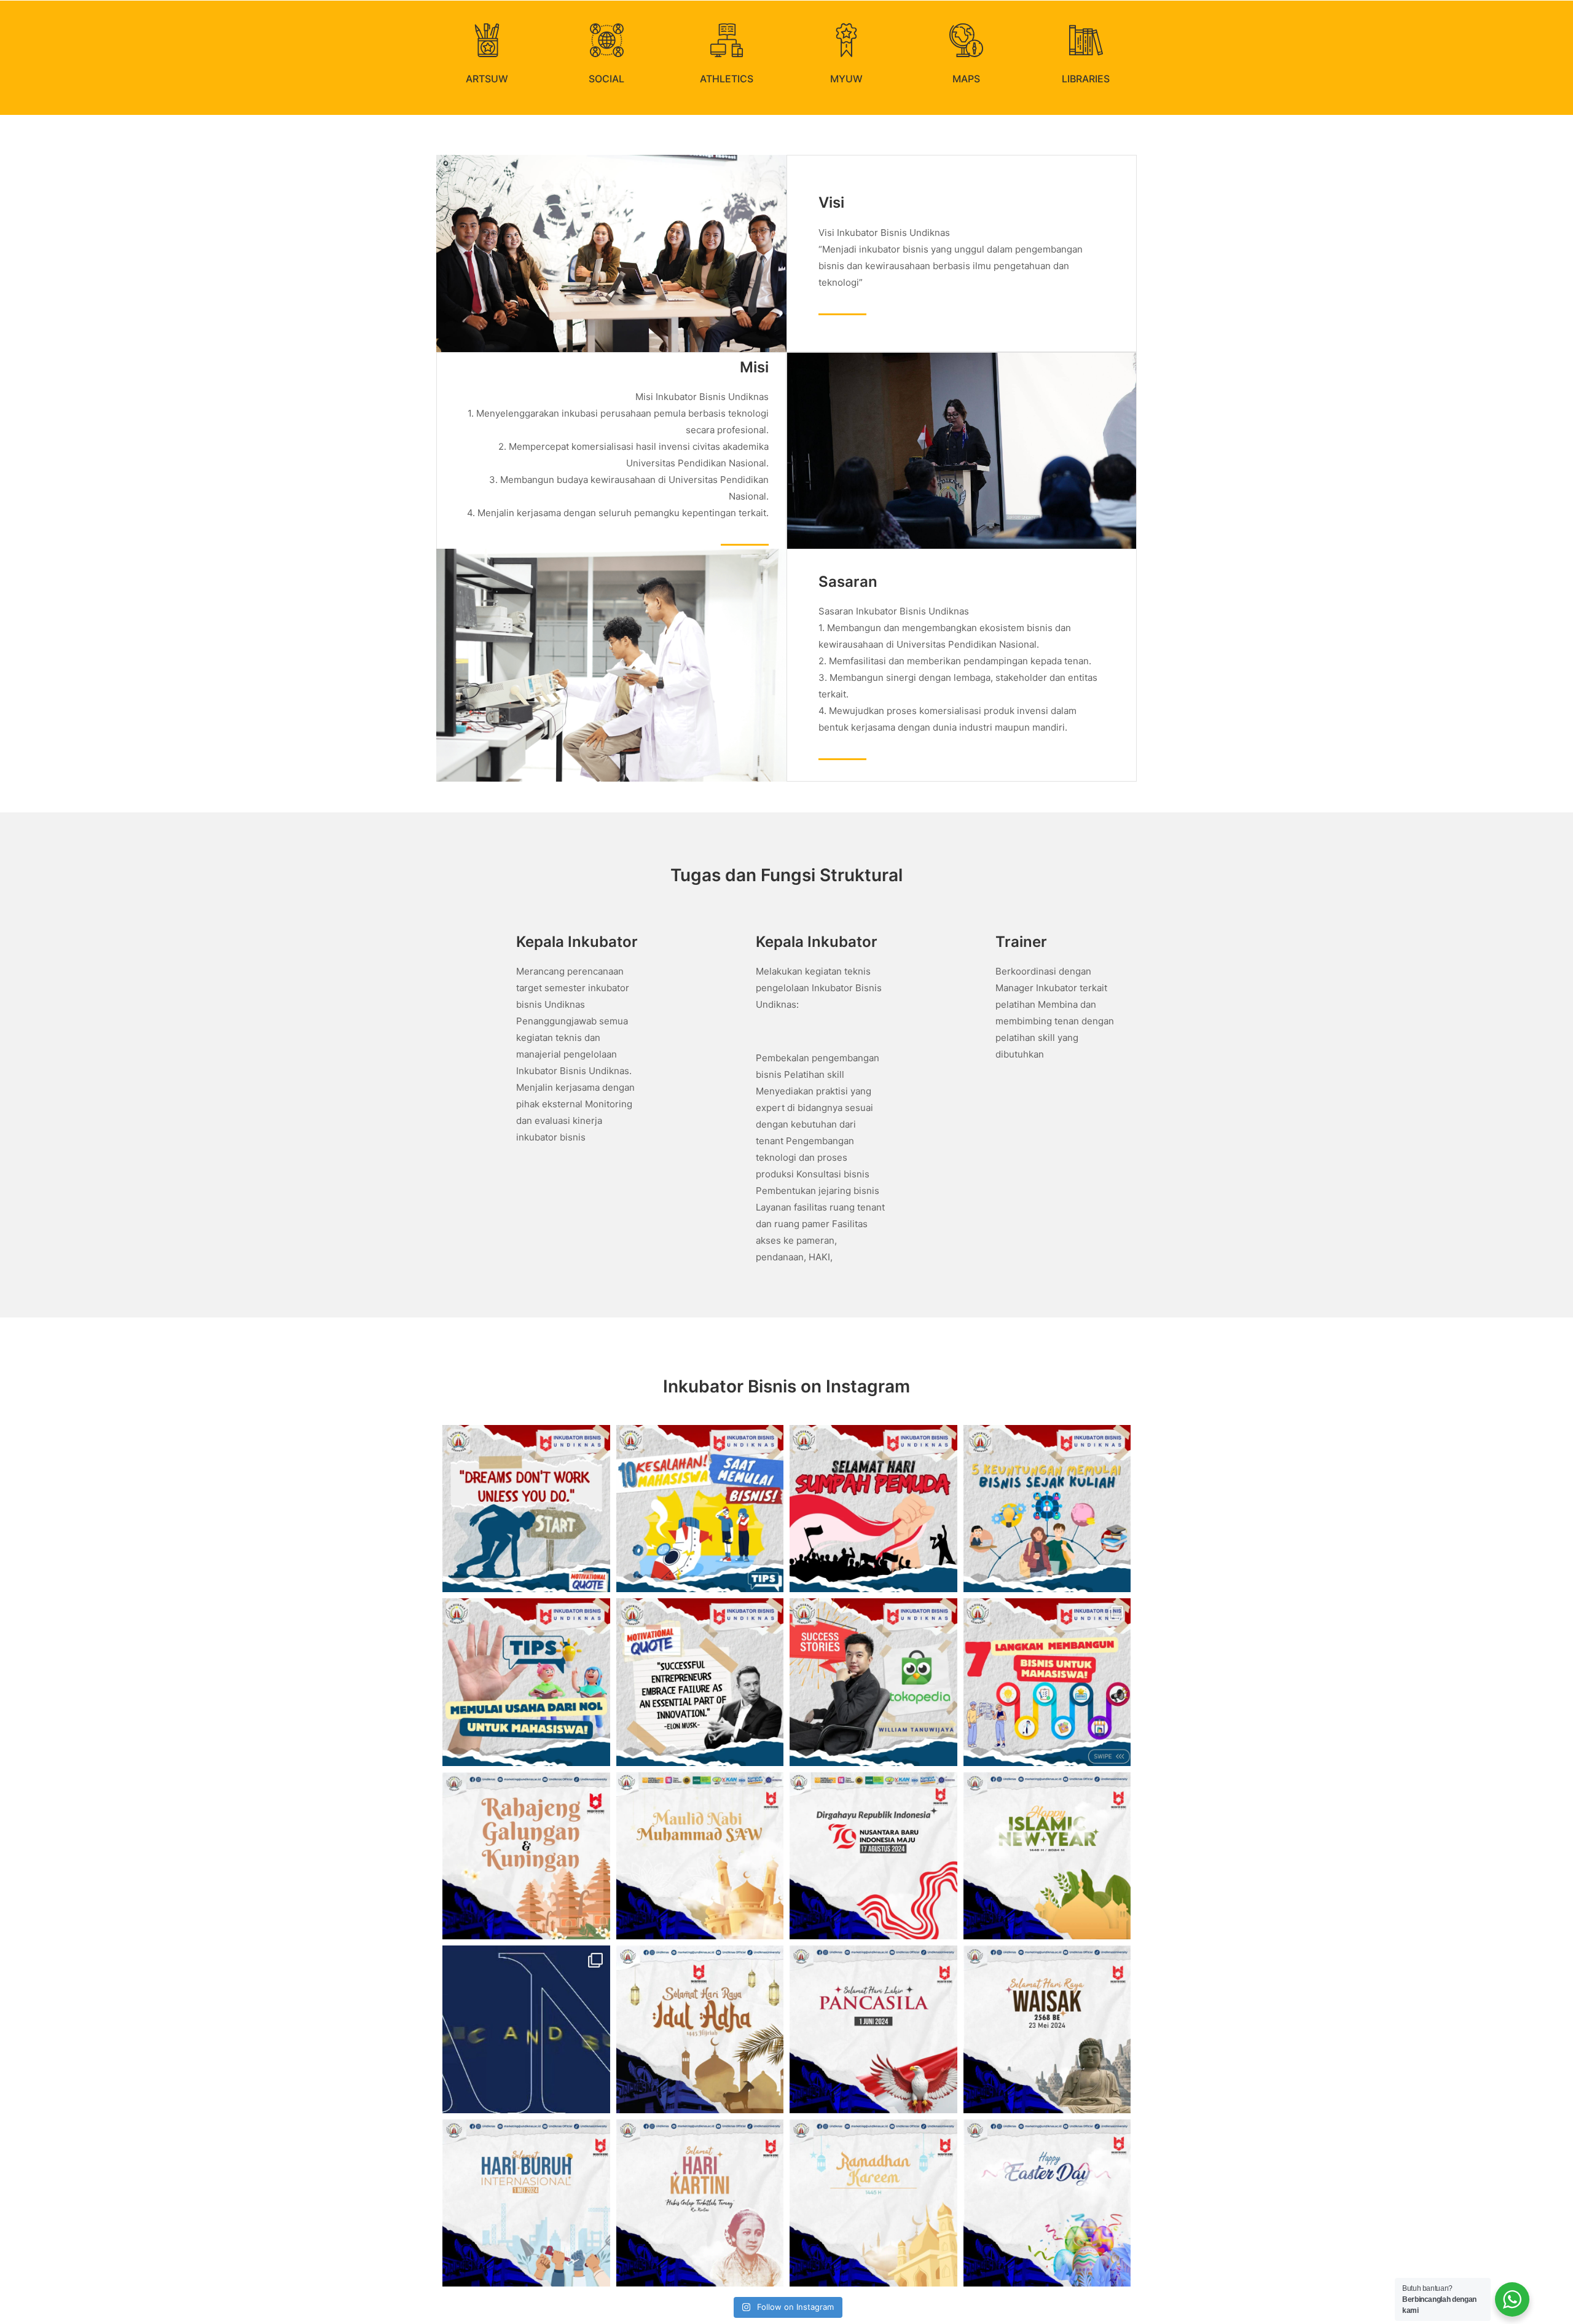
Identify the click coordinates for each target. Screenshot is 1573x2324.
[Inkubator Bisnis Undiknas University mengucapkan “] (526, 1856)
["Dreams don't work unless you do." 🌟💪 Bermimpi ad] (526, 1509)
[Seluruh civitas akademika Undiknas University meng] (873, 2029)
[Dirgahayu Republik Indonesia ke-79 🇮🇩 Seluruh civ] (873, 1856)
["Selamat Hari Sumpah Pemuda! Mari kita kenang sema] (873, 1509)
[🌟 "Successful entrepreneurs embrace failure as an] (700, 1682)
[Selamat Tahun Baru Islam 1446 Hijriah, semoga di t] (1047, 1856)
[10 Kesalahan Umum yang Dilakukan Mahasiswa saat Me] (700, 1509)
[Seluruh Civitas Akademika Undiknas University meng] (700, 1856)
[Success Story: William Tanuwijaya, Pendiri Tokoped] (873, 1682)
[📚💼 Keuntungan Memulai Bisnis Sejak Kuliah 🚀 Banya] (1047, 1509)
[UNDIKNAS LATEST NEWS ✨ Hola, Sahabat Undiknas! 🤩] (526, 2029)
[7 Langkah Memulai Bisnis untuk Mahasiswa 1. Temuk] (1047, 1682)
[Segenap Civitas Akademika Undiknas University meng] (700, 2029)
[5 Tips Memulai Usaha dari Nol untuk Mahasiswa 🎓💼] (526, 1682)
